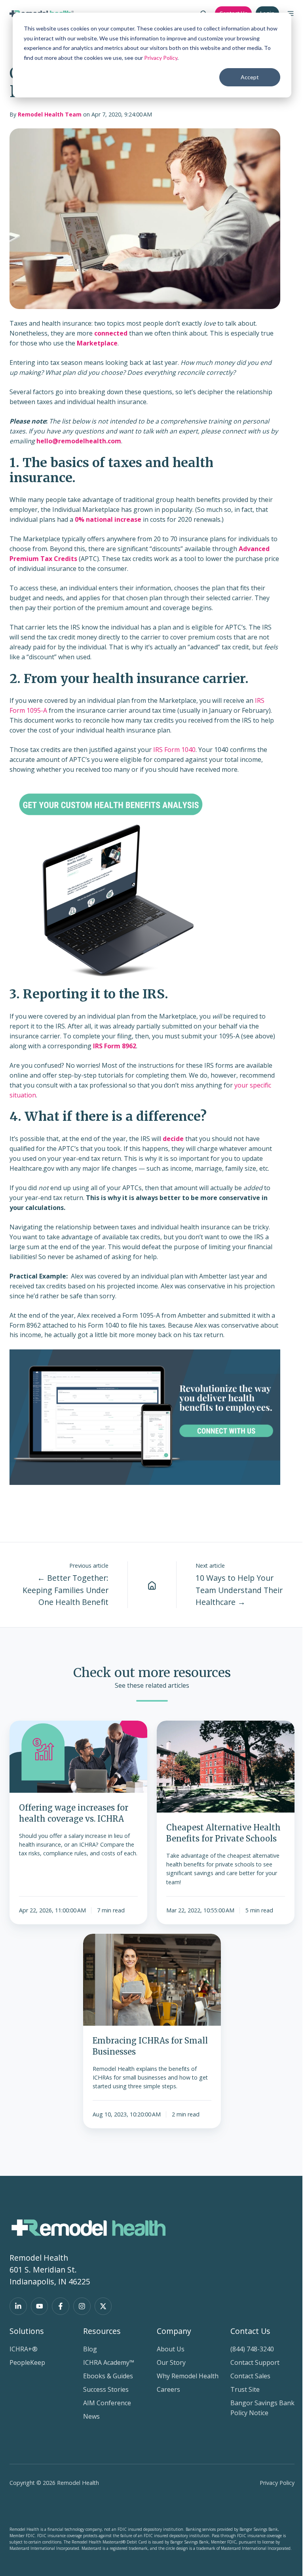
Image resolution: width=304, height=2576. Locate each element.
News (91, 2416)
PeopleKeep (27, 2362)
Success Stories (106, 2389)
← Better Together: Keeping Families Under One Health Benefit (66, 1590)
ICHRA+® (24, 2349)
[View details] (18, 2306)
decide (173, 1139)
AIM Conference (107, 2403)
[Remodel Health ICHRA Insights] (152, 1585)
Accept (250, 77)
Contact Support (255, 2362)
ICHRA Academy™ (109, 2362)
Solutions (27, 2331)
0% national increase (108, 519)
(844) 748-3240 (252, 2349)
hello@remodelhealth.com (79, 441)
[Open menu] (291, 13)
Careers (168, 2389)
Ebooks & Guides (108, 2376)
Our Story (171, 2362)
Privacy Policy (161, 58)
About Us (171, 2349)
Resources (102, 2331)
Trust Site (245, 2389)
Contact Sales (250, 2376)
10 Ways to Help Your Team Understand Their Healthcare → (239, 1590)
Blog (90, 2349)
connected (111, 333)
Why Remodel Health (188, 2376)
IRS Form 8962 (115, 1046)
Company (174, 2331)
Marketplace (97, 343)
